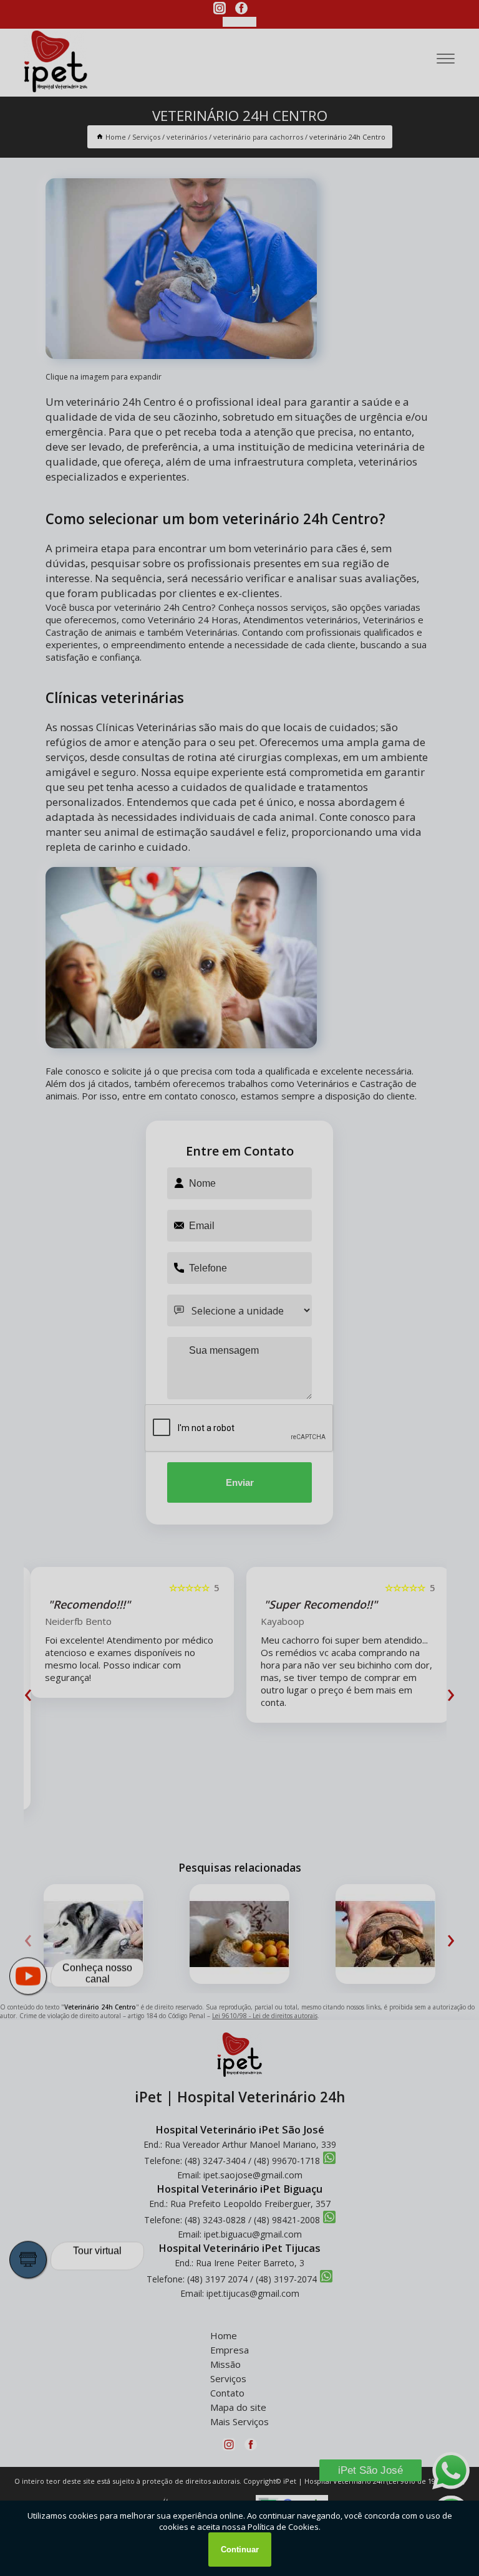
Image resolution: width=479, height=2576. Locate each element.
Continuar (240, 2550)
